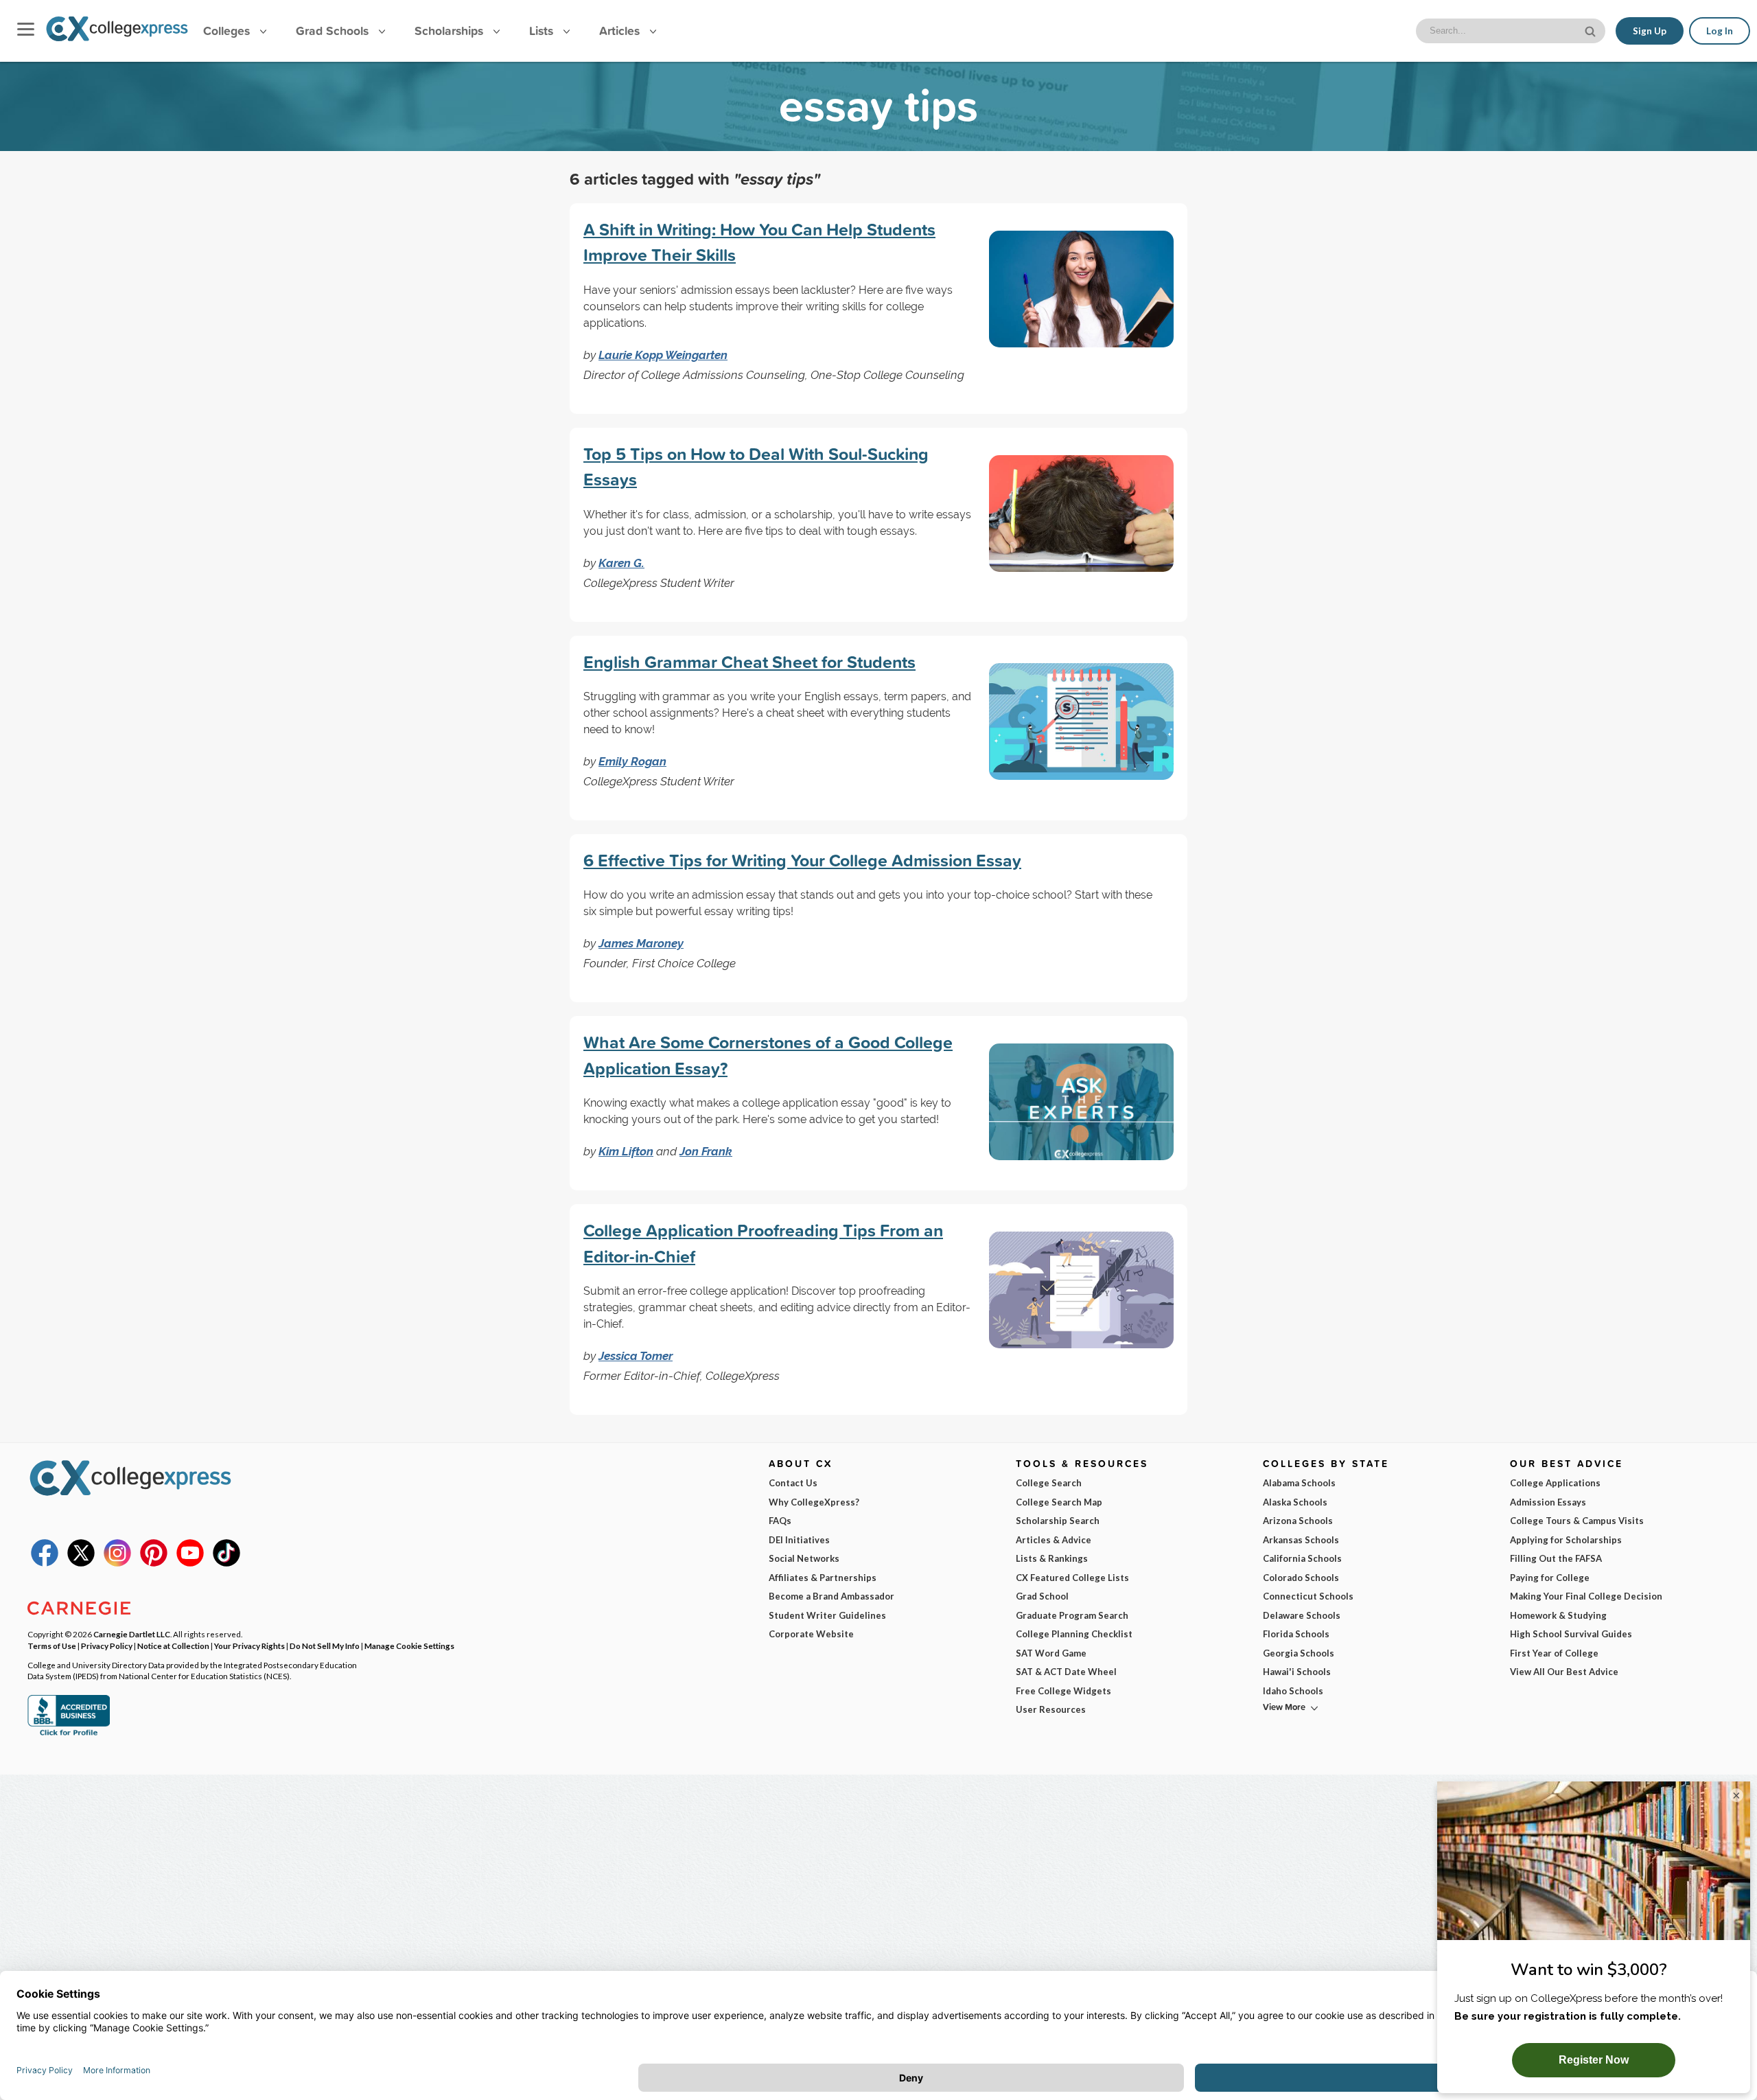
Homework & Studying (1558, 1615)
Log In (1720, 31)
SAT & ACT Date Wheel (1066, 1672)
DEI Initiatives (799, 1540)
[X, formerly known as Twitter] (81, 1563)
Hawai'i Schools (1297, 1672)
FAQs (780, 1521)
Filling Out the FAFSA (1556, 1558)
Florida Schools (1296, 1634)
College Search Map (1059, 1502)
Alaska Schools (1295, 1502)
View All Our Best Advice (1564, 1672)
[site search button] (1592, 30)
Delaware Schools (1302, 1615)
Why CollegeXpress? (814, 1502)
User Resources (1051, 1709)
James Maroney (641, 943)
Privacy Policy (107, 1646)
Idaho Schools (1293, 1691)
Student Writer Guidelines (827, 1615)
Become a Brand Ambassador (831, 1596)
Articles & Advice (1054, 1540)
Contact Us (793, 1483)
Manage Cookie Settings (409, 1646)
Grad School (1042, 1596)
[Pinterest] (154, 1563)
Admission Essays (1548, 1502)
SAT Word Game (1051, 1653)
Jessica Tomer (636, 1356)
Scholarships (451, 31)
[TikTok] (226, 1563)
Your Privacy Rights (249, 1646)
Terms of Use (52, 1646)
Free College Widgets (1063, 1691)
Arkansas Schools (1301, 1540)
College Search (1049, 1483)
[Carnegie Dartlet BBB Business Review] (69, 1734)
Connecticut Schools (1308, 1596)
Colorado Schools (1301, 1578)
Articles (621, 31)
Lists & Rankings (1052, 1558)
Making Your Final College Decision (1586, 1596)
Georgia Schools (1299, 1653)
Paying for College (1550, 1578)
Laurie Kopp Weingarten (663, 355)
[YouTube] (190, 1563)
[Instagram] (117, 1563)
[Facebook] (45, 1563)
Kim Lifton (626, 1151)
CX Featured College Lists (1072, 1578)
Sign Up (1650, 31)
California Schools (1302, 1558)
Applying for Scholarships (1566, 1540)
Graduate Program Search (1072, 1615)
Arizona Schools (1298, 1521)
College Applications (1555, 1483)
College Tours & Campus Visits (1577, 1521)
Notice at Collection (173, 1646)
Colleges (226, 31)
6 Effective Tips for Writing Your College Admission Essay (802, 860)
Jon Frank (706, 1151)
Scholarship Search (1058, 1521)
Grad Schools (334, 31)
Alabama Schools (1299, 1483)
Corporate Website (811, 1634)
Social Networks (804, 1558)
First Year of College (1554, 1653)
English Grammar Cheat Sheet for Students (749, 662)
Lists (543, 31)
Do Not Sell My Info (325, 1646)
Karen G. (621, 563)
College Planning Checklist (1074, 1634)
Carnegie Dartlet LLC (132, 1634)
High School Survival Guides (1571, 1634)
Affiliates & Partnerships (823, 1578)
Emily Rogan (632, 761)
